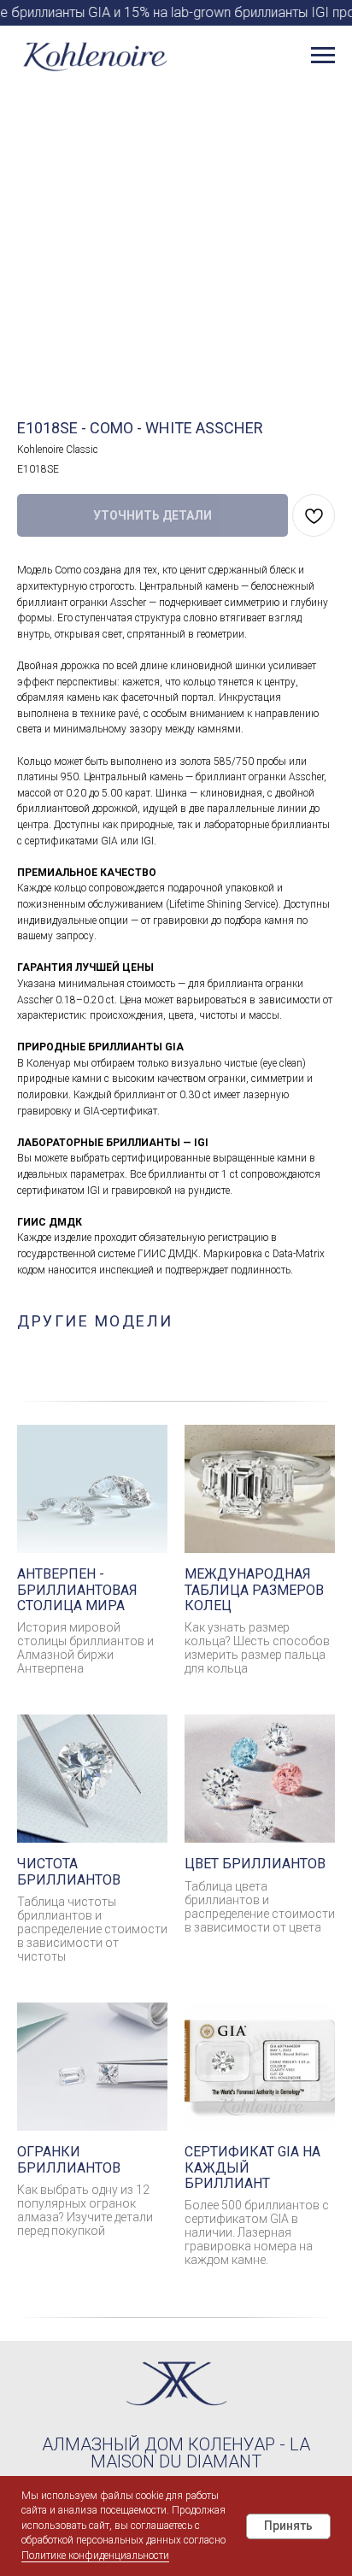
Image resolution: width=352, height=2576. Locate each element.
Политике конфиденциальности (95, 2555)
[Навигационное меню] (323, 56)
